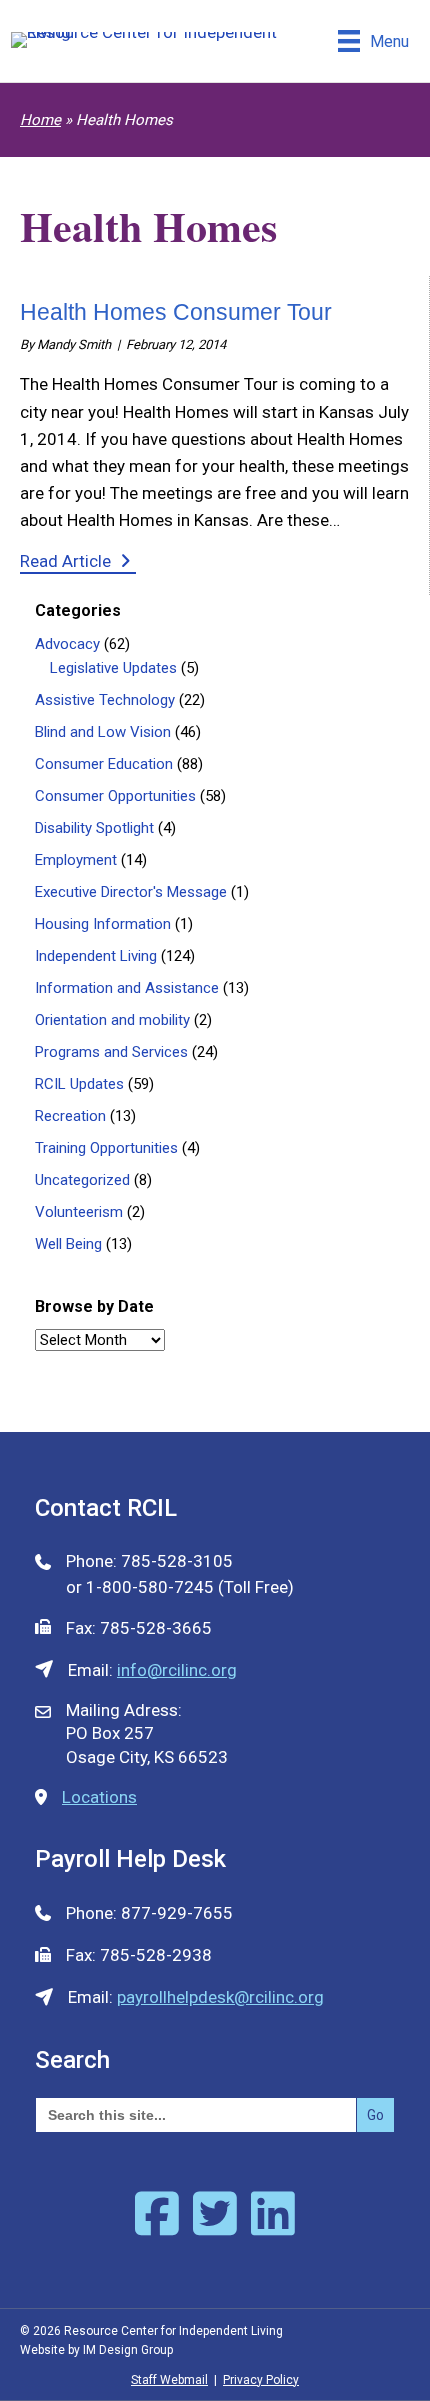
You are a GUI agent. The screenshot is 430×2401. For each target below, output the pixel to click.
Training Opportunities (106, 1148)
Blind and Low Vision (103, 732)
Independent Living (96, 956)
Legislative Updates (113, 668)
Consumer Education (104, 764)
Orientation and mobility (112, 1020)
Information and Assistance (127, 988)
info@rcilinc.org (177, 1670)
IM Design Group (128, 2350)
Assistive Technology (105, 700)
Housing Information (103, 924)
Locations (99, 1797)
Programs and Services (111, 1052)
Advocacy (67, 644)
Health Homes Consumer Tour (176, 312)
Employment (76, 860)
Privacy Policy (261, 2380)
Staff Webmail (169, 2380)
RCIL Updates (79, 1084)
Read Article (78, 560)
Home (40, 120)
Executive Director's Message (131, 892)
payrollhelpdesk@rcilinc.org (220, 1997)
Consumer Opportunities (115, 796)
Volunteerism (79, 1212)
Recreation (70, 1116)
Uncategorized (82, 1180)
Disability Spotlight (94, 828)
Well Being (68, 1244)
